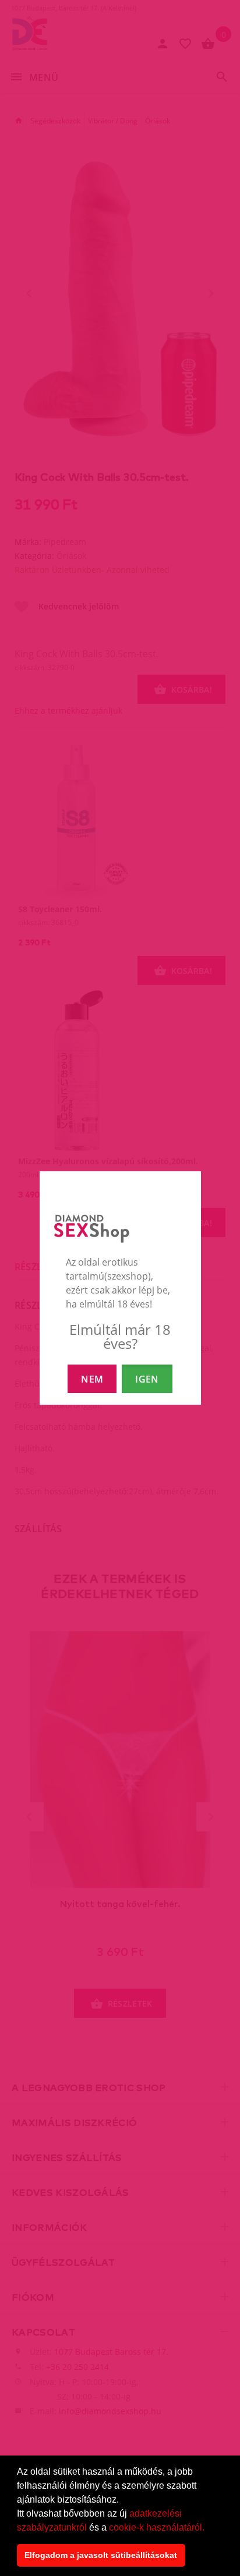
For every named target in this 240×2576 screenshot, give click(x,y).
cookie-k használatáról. (157, 2527)
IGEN (147, 1379)
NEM (92, 1379)
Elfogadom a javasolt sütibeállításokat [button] (101, 2555)
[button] (209, 2528)
